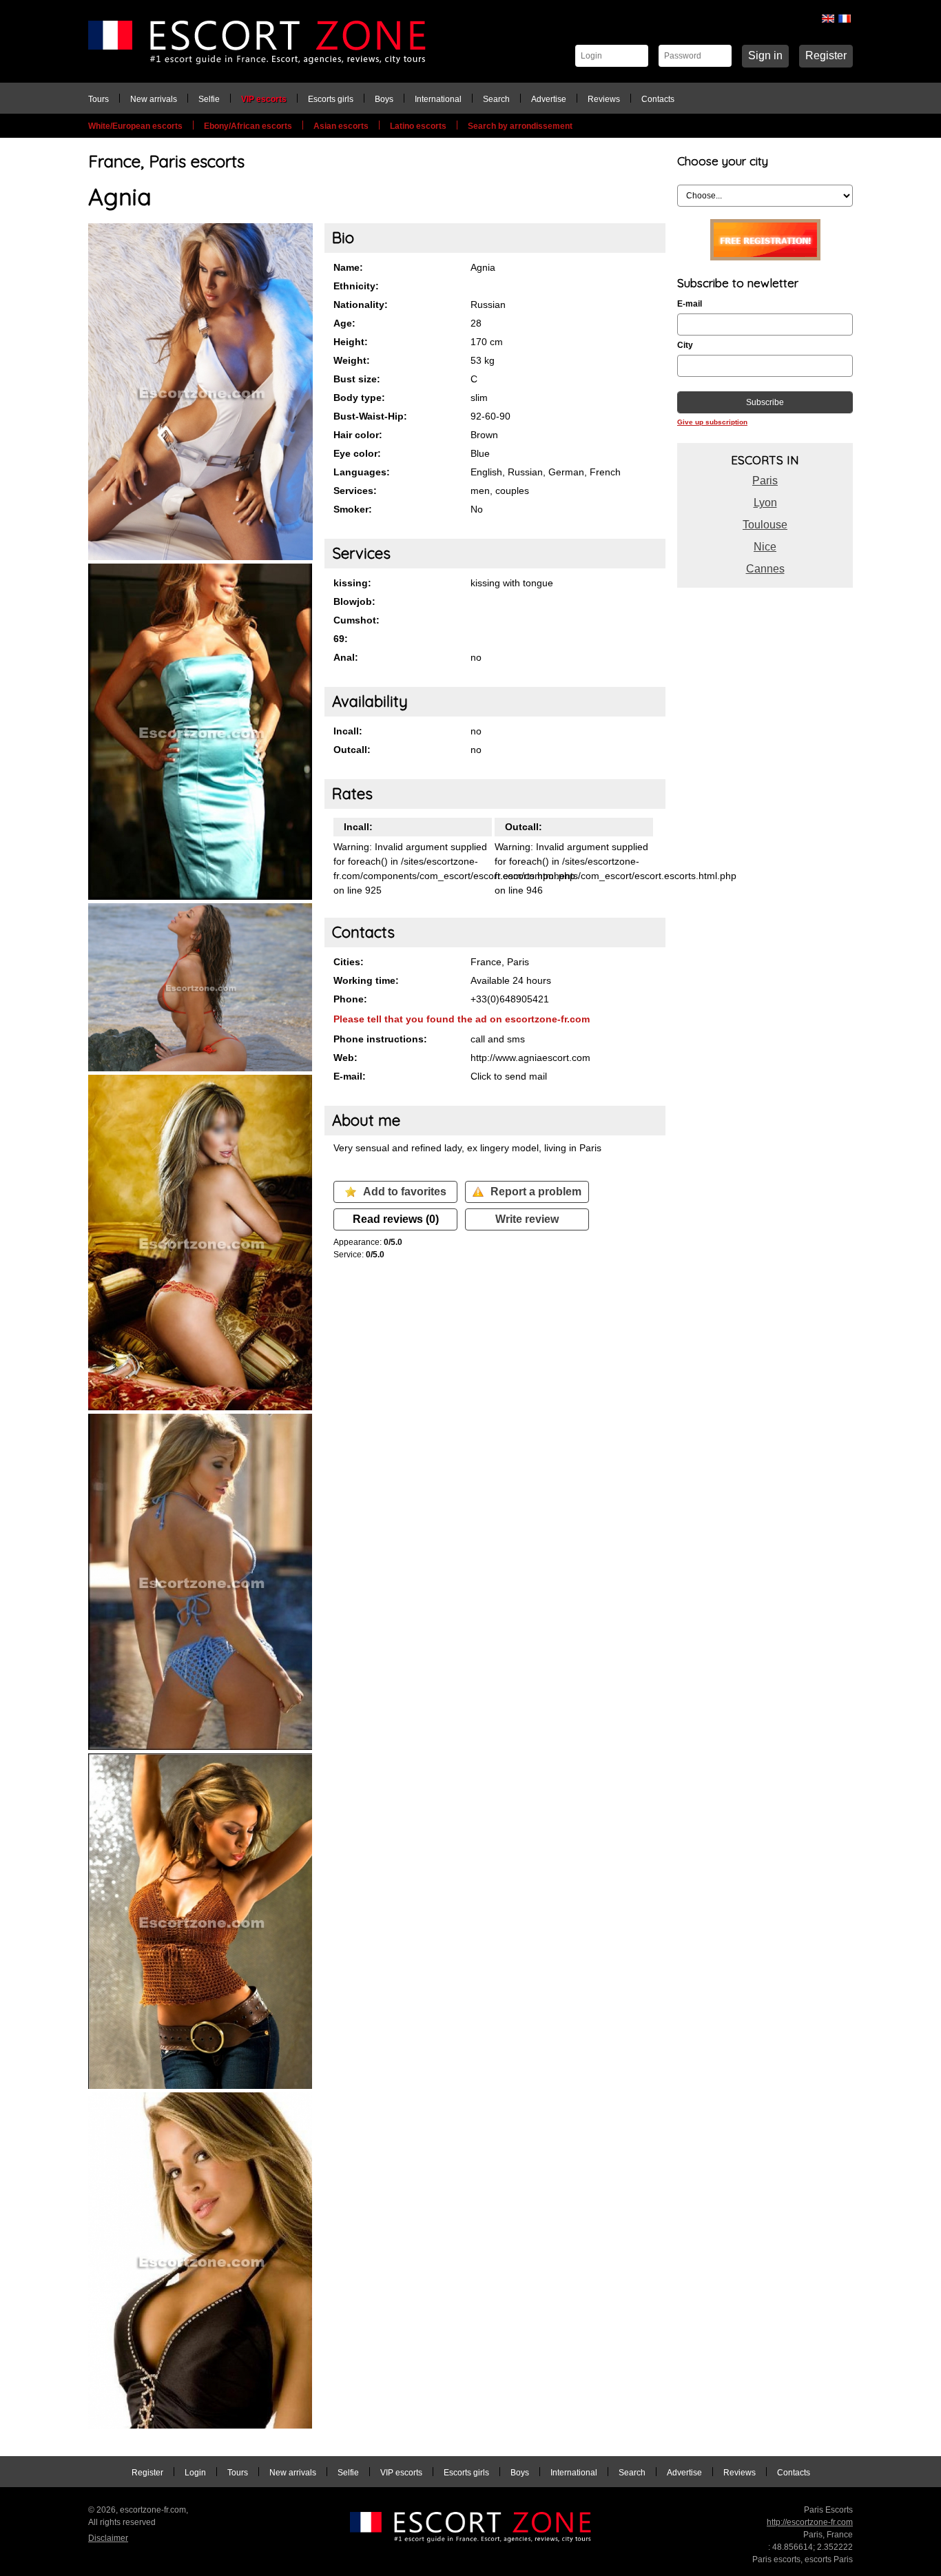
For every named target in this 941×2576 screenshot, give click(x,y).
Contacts (658, 99)
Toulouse (765, 525)
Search (496, 99)
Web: (345, 1058)
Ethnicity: (356, 286)
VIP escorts (264, 99)
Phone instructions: (380, 1039)
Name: (348, 267)
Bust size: (357, 379)
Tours (99, 99)
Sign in (765, 55)
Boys (384, 99)
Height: (351, 342)
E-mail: (350, 1076)
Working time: (366, 980)
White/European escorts (135, 126)
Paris (765, 481)
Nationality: (361, 305)
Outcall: (352, 750)
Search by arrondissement (520, 126)
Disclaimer (108, 2538)
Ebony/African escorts (248, 126)
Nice (765, 547)
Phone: (350, 999)
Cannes (765, 569)
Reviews (604, 99)
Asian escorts (341, 126)
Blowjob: (354, 601)
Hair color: (358, 435)
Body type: (359, 398)
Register (826, 55)
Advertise (549, 99)
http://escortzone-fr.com (810, 2522)
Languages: (362, 472)
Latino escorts (418, 126)
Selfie (209, 99)
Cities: (349, 962)
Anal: (346, 657)
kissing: (352, 583)
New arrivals (154, 99)
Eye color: (357, 453)
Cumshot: (356, 620)
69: (341, 639)
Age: (344, 323)
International (438, 99)
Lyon (765, 503)
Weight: (352, 360)
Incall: (348, 731)
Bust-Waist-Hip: (370, 416)
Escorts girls (331, 99)
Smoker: (353, 509)
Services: (355, 491)
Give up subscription (712, 422)
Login (195, 2473)
